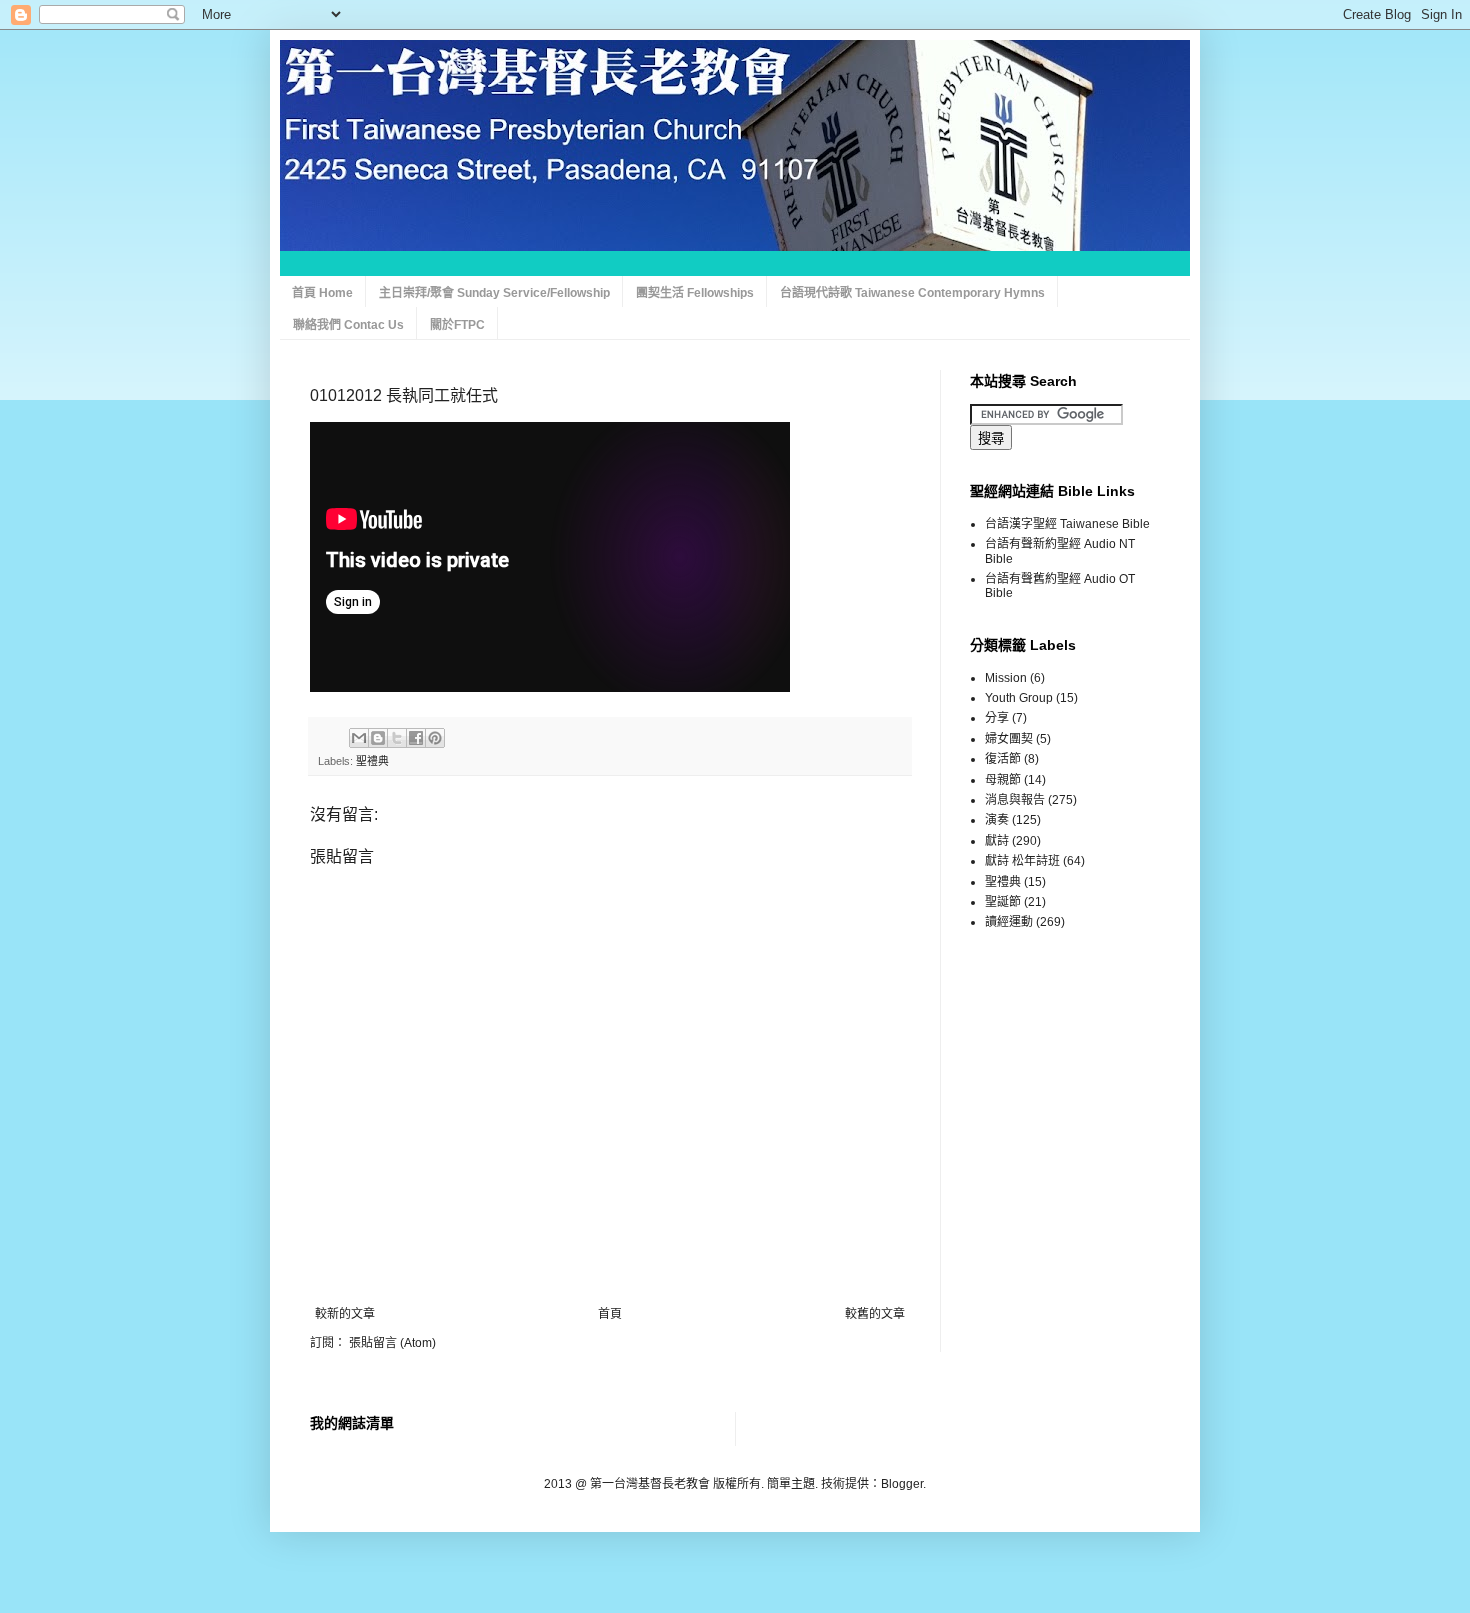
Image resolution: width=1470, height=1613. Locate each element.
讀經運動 (1009, 922)
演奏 (997, 820)
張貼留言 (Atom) (392, 1343)
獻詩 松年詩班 (1022, 861)
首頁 (610, 1314)
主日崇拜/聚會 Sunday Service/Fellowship (494, 293)
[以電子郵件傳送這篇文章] (359, 738)
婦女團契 (1009, 739)
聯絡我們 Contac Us (348, 325)
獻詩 (997, 841)
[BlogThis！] (378, 738)
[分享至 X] (397, 738)
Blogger (902, 1484)
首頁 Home (322, 293)
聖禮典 (372, 761)
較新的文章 (345, 1314)
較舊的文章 (875, 1314)
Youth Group (1019, 698)
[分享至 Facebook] (416, 738)
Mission (1006, 678)
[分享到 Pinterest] (435, 738)
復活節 (1003, 759)
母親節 (1003, 780)
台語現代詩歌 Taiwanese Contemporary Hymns (912, 293)
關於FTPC (457, 325)
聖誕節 (1003, 902)
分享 (997, 718)
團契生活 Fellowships (695, 293)
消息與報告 (1015, 800)
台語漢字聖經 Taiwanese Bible (1067, 524)
